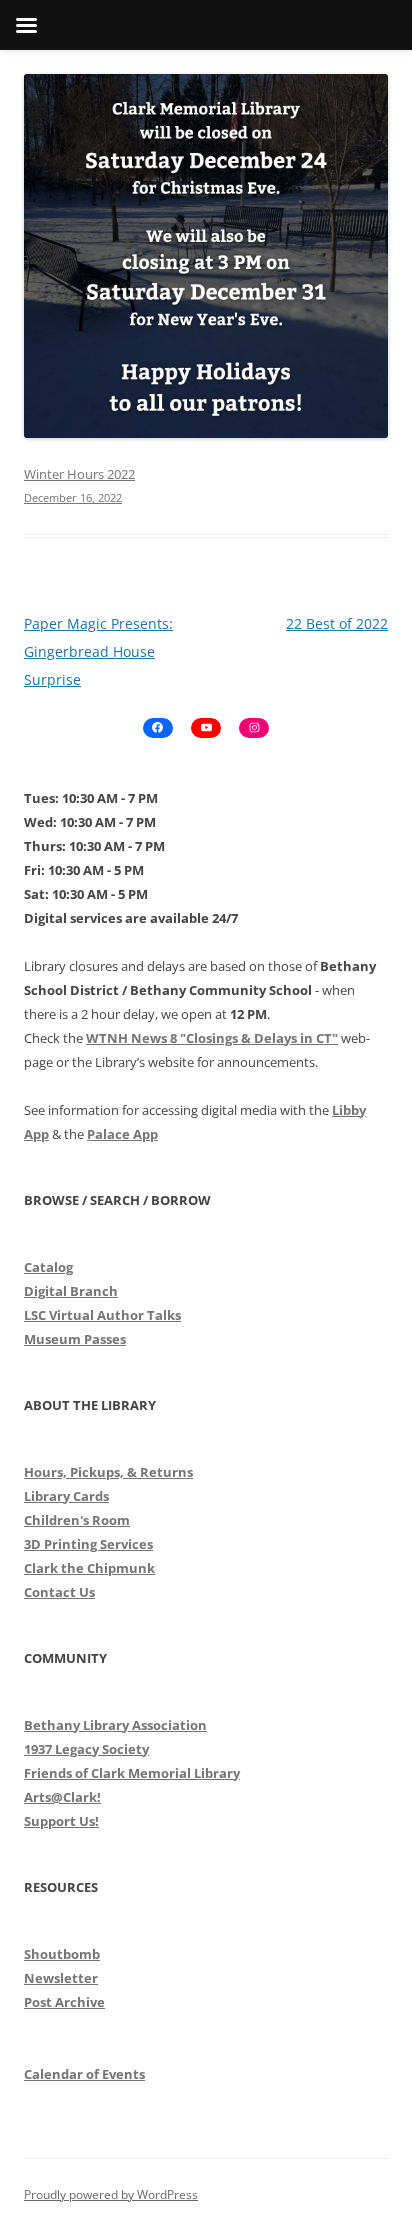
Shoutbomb (62, 1954)
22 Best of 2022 (337, 623)
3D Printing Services (88, 1544)
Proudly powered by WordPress (111, 2194)
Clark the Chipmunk (89, 1568)
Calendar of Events (84, 2074)
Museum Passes (75, 1339)
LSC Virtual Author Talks (102, 1315)
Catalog (48, 1267)
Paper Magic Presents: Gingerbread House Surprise (98, 651)
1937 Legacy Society (86, 1749)
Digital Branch (71, 1291)
